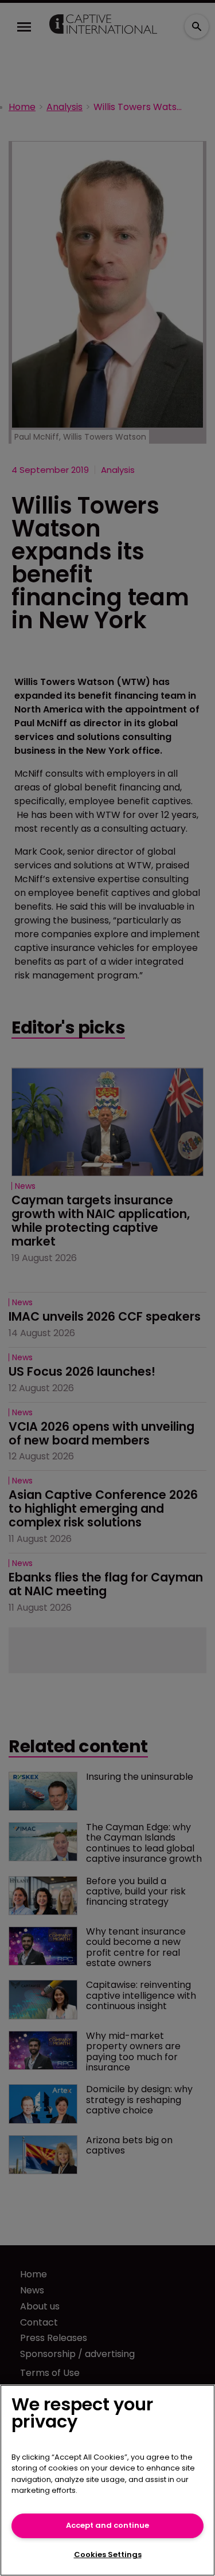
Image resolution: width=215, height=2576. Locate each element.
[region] (107, 2480)
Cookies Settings (108, 2555)
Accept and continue (107, 2525)
